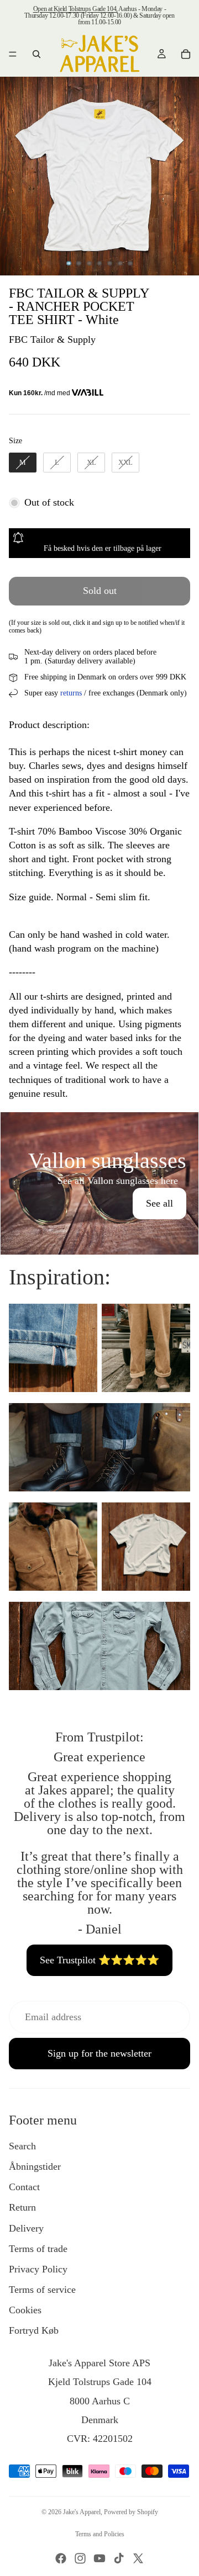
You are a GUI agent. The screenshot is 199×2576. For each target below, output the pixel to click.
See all (159, 1203)
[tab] (99, 1124)
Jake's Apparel (82, 2512)
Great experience (99, 1757)
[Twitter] (138, 2558)
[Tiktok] (119, 2558)
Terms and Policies (100, 2534)
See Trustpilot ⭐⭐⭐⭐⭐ (99, 1960)
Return (22, 2207)
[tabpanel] (99, 1183)
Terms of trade (38, 2249)
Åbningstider (35, 2166)
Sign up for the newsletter (99, 2053)
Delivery (26, 2228)
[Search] (36, 54)
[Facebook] (61, 2558)
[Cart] (186, 54)
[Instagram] (80, 2558)
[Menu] (13, 54)
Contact (24, 2187)
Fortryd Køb (34, 2330)
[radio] (23, 463)
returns (71, 693)
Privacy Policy (38, 2269)
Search (22, 2146)
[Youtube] (99, 2558)
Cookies (25, 2310)
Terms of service (42, 2290)
